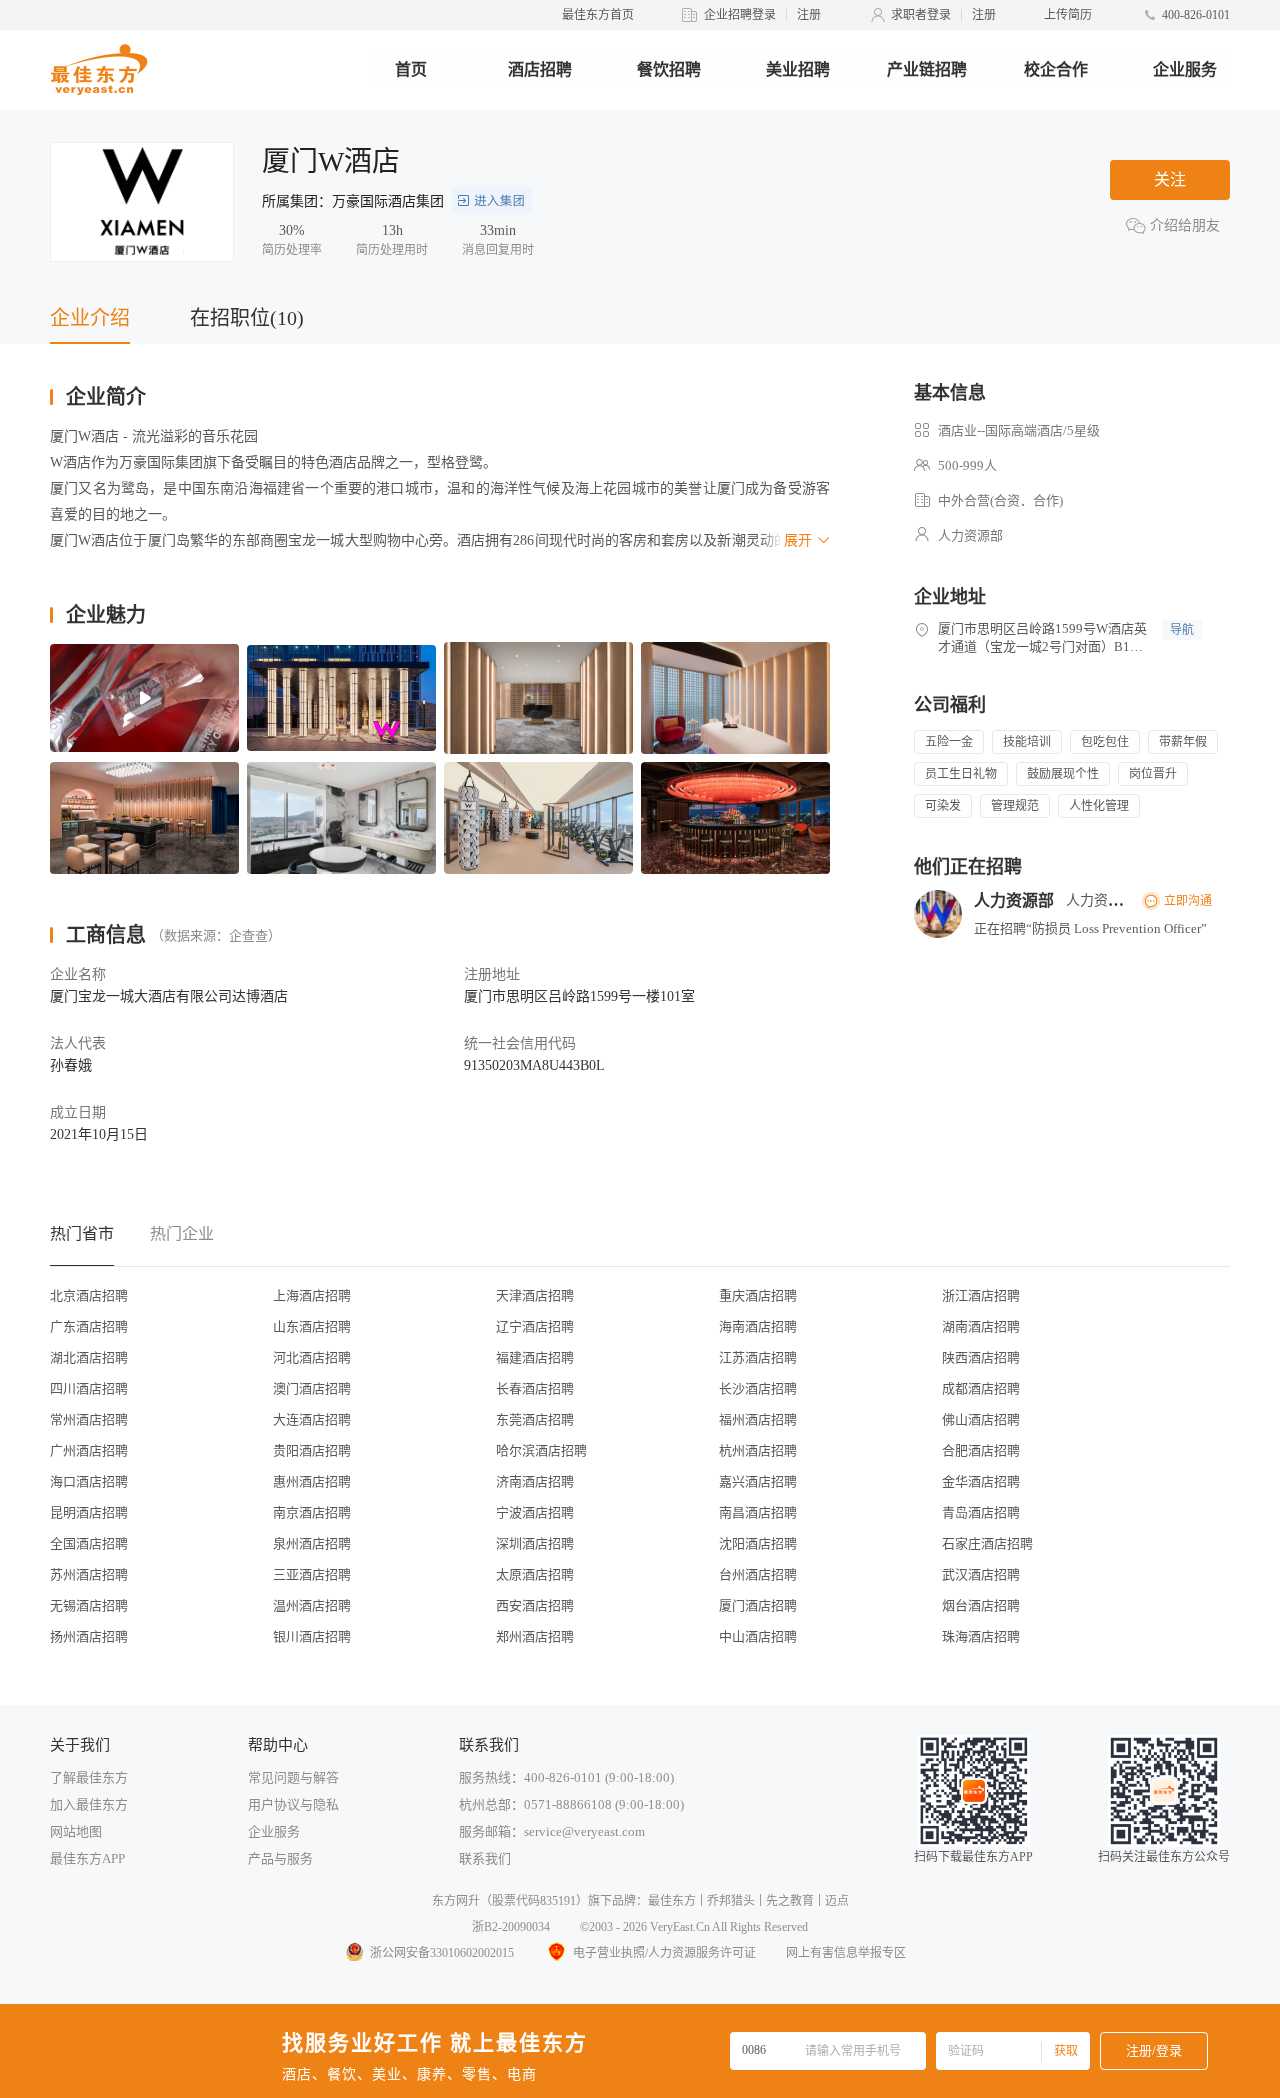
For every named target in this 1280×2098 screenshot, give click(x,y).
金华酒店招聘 (981, 1481)
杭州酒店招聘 (758, 1450)
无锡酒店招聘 (89, 1605)
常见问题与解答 (293, 1777)
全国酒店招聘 (89, 1543)
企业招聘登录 (740, 15)
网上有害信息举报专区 (846, 1953)
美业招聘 (798, 69)
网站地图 (76, 1831)
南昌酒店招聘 (758, 1512)
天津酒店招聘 (535, 1295)
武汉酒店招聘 (981, 1574)
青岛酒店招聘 (981, 1512)
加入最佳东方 (89, 1804)
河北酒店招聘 (312, 1357)
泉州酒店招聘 (312, 1543)
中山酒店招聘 (758, 1636)
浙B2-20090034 (511, 1927)
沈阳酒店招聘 (758, 1543)
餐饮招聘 (669, 69)
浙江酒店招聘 (981, 1295)
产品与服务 (280, 1858)
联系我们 (485, 1858)
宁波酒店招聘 (535, 1512)
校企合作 (1056, 69)
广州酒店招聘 (89, 1450)
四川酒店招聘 (89, 1388)
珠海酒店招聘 (981, 1636)
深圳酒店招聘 (535, 1543)
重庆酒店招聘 (758, 1295)
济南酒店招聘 (535, 1481)
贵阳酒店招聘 (312, 1450)
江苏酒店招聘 (758, 1357)
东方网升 (456, 1901)
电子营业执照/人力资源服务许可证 (664, 1953)
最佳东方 (672, 1901)
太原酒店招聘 (535, 1574)
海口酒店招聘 (89, 1481)
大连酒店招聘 (312, 1419)
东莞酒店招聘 (535, 1419)
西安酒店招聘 (535, 1605)
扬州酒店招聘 (89, 1636)
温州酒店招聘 (312, 1605)
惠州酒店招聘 (312, 1481)
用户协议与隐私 (293, 1804)
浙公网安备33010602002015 (442, 1953)
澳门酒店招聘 (312, 1388)
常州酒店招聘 (89, 1419)
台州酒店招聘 (758, 1574)
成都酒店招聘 (981, 1388)
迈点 (837, 1901)
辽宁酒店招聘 (535, 1326)
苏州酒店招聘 (89, 1574)
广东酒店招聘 (89, 1326)
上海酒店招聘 (312, 1295)
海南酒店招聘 (758, 1326)
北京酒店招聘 (89, 1295)
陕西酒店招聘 (981, 1357)
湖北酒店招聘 (89, 1357)
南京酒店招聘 (312, 1512)
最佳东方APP (87, 1858)
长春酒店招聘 (535, 1388)
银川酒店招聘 (312, 1636)
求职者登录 (921, 15)
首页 (411, 69)
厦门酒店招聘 (758, 1605)
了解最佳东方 (89, 1777)
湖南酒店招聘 (981, 1326)
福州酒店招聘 (758, 1419)
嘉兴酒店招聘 (758, 1481)
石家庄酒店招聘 (987, 1543)
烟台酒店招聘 (981, 1605)
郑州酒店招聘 (535, 1636)
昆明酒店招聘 (89, 1512)
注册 (809, 15)
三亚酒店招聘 (312, 1574)
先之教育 (790, 1901)
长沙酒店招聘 (758, 1388)
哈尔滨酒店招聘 (541, 1450)
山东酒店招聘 (312, 1326)
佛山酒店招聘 (981, 1419)
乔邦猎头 (731, 1901)
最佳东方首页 (598, 15)
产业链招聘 (927, 69)
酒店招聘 (540, 69)
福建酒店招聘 (535, 1357)
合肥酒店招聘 (981, 1450)
